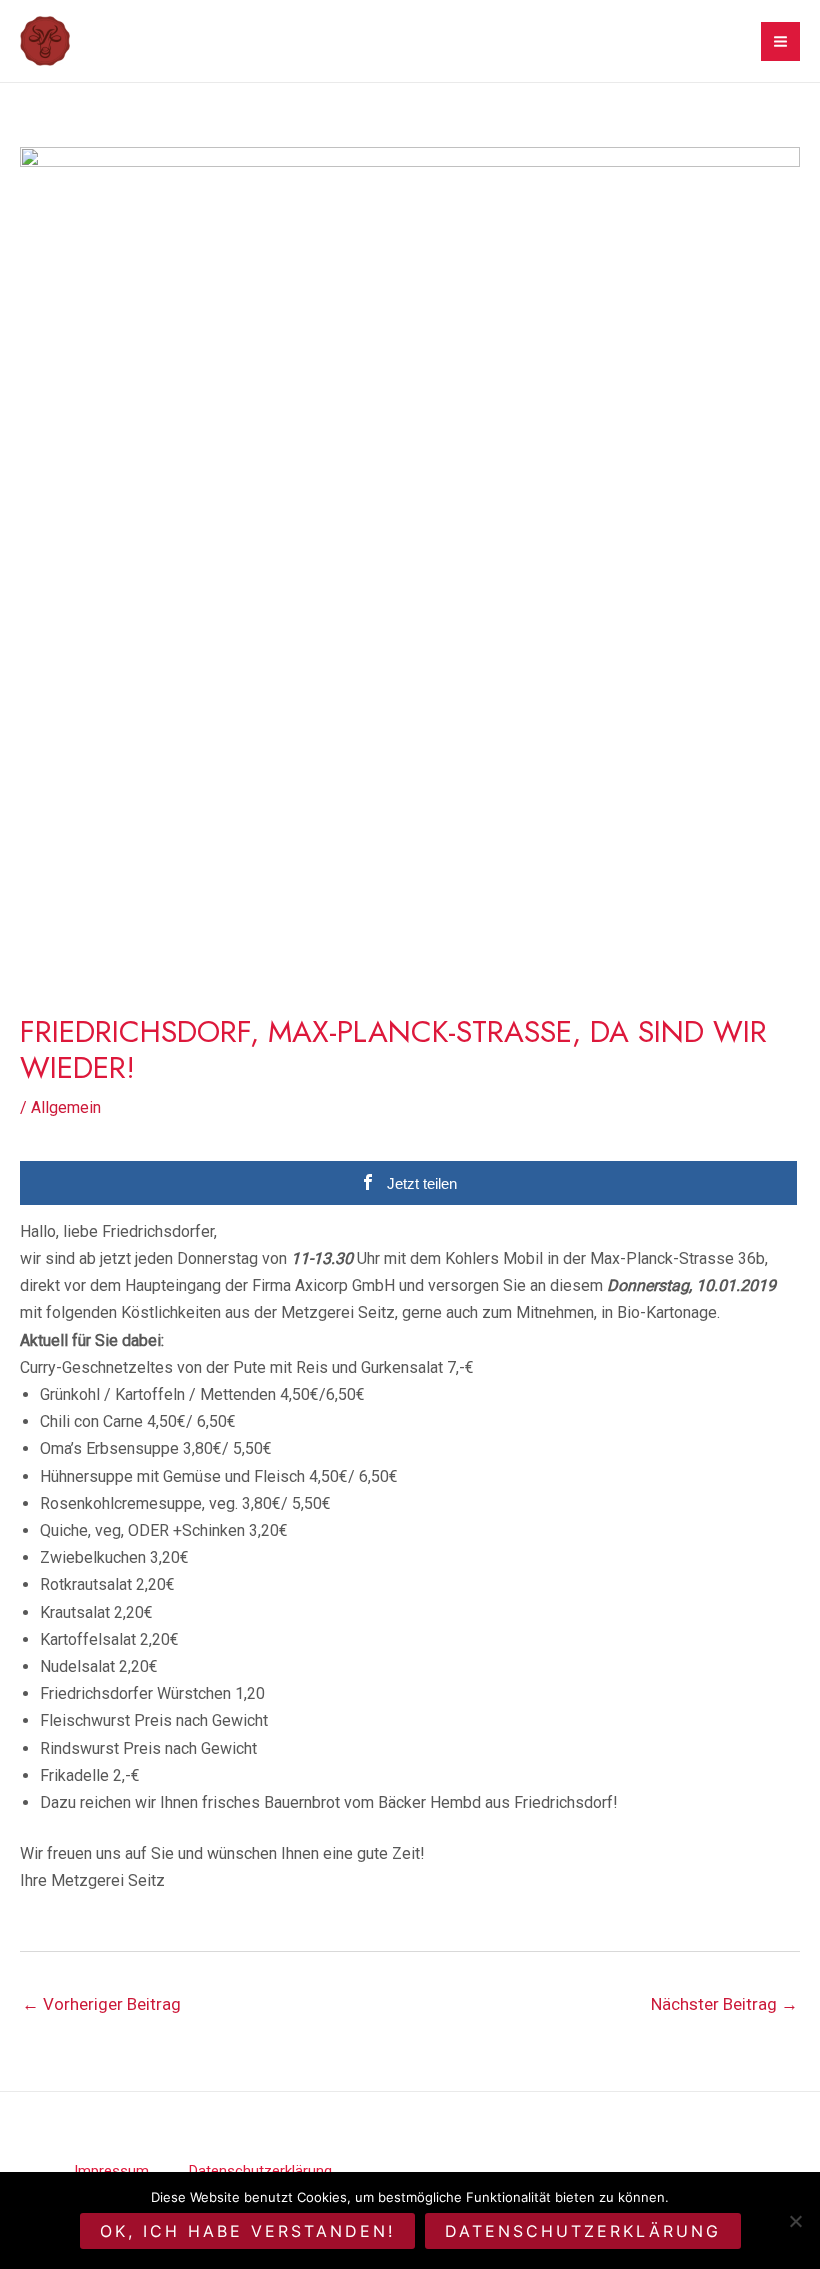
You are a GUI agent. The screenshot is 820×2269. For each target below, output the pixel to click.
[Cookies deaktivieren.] (795, 2221)
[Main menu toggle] (780, 41)
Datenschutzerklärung (583, 2231)
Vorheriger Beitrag (101, 2004)
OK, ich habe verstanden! (247, 2231)
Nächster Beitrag (724, 2004)
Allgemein (66, 1107)
